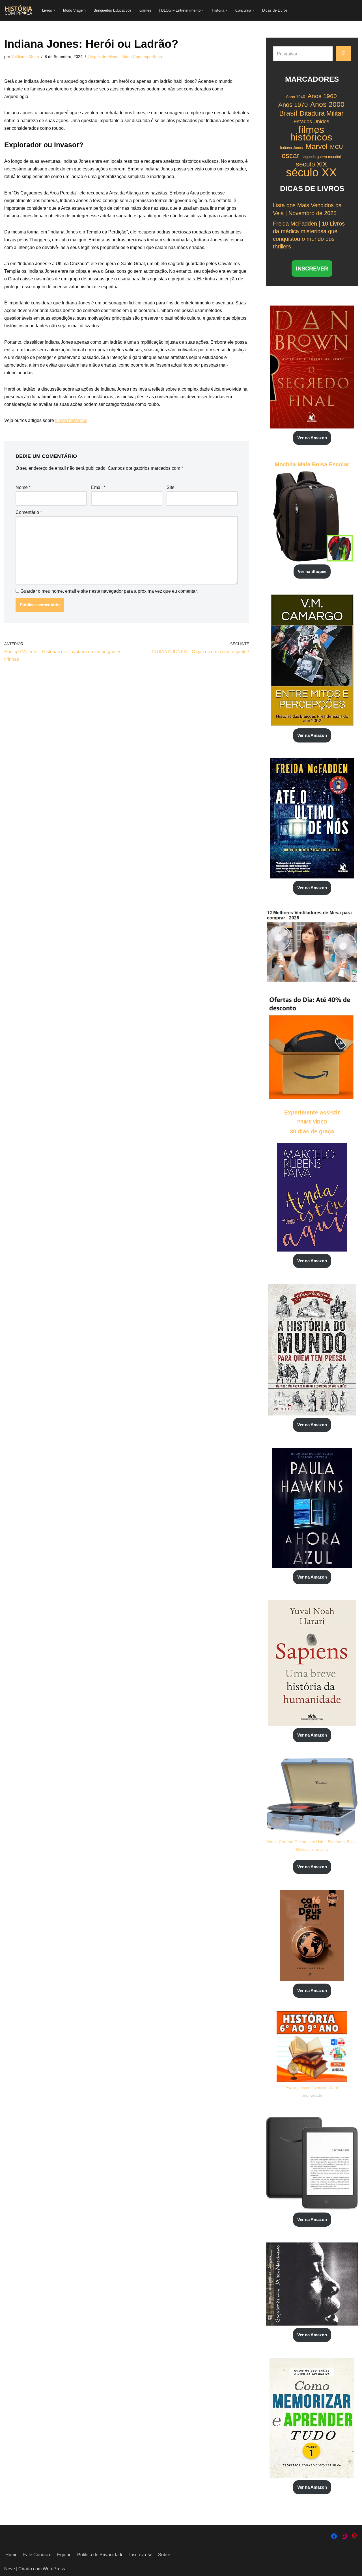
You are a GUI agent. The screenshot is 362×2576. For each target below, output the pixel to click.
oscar (290, 156)
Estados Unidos (311, 122)
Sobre (164, 2555)
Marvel (316, 147)
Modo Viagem (74, 10)
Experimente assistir (312, 1112)
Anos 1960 (322, 96)
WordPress (54, 2569)
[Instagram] (344, 2536)
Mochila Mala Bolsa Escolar (312, 464)
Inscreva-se (141, 2555)
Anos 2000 (327, 104)
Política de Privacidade (100, 2555)
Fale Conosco (37, 2555)
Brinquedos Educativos (113, 10)
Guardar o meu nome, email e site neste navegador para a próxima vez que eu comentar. (109, 591)
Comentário (29, 512)
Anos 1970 (293, 105)
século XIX (311, 164)
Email (98, 487)
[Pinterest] (354, 2536)
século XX (311, 173)
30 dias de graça (312, 1131)
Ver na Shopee (312, 571)
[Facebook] (334, 2536)
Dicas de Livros (275, 10)
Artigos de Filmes (104, 57)
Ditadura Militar (322, 113)
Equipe (64, 2555)
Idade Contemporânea (142, 57)
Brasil (288, 113)
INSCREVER (312, 269)
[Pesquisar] (343, 54)
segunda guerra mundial (321, 157)
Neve (10, 2569)
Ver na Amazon (312, 438)
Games (145, 10)
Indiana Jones (291, 148)
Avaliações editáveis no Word (312, 2088)
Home (11, 2555)
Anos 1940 (296, 97)
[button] (54, 10)
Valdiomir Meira (25, 57)
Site (171, 487)
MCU (336, 147)
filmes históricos (71, 420)
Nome (23, 487)
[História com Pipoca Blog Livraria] (18, 10)
